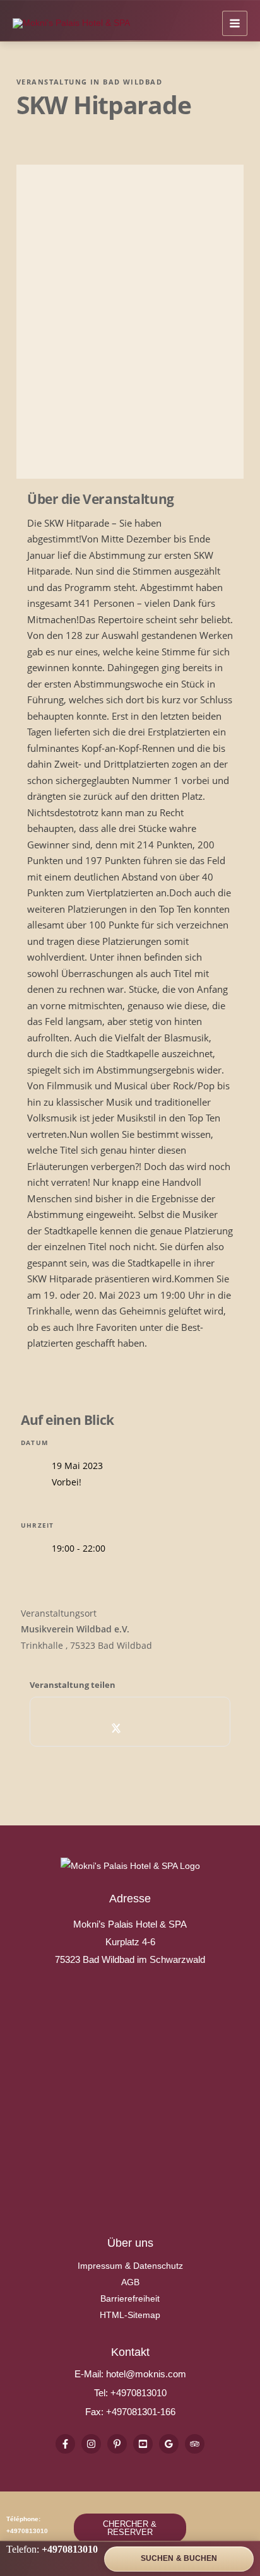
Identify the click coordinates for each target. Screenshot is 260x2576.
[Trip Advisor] (195, 2444)
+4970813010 (139, 2393)
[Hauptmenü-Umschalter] (235, 23)
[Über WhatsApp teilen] (144, 1728)
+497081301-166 (139, 2412)
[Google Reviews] (169, 2444)
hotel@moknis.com (146, 2374)
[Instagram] (91, 2444)
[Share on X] (116, 1728)
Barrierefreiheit (130, 2298)
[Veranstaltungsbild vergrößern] (130, 322)
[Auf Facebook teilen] (89, 1728)
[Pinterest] (117, 2444)
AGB (130, 2282)
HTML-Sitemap (130, 2315)
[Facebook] (65, 2444)
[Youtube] (143, 2444)
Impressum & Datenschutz (130, 2266)
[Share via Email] (172, 1728)
